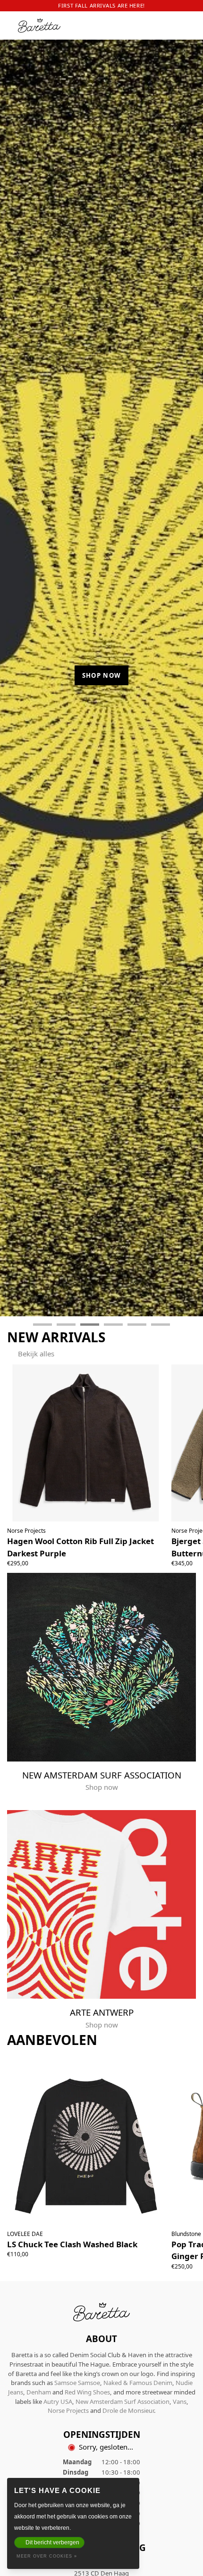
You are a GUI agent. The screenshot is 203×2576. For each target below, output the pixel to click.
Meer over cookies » (47, 2556)
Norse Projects (68, 2410)
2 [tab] (66, 1325)
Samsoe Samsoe (77, 2383)
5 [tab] (137, 1325)
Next (188, 678)
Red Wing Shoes (87, 2392)
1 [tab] (42, 1325)
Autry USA (58, 2401)
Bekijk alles (36, 1354)
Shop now (102, 675)
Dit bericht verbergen (52, 2543)
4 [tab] (113, 1325)
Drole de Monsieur (128, 2410)
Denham (39, 2392)
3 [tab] (90, 1325)
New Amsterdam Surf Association (123, 2401)
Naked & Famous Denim (138, 2383)
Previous (16, 678)
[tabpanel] (101, 672)
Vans (180, 2401)
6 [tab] (161, 1325)
